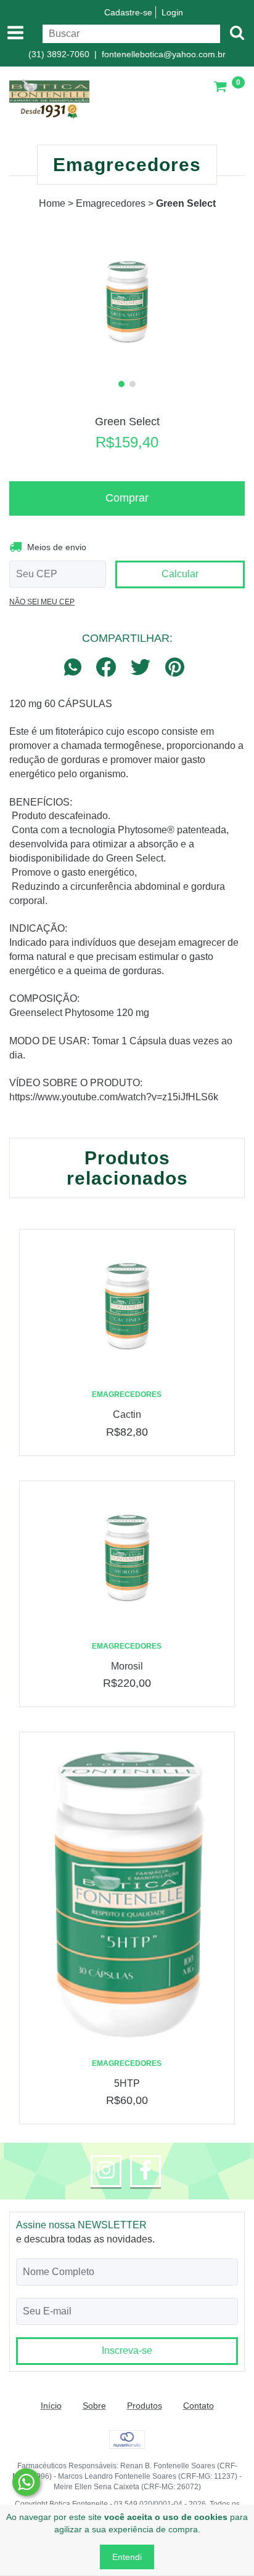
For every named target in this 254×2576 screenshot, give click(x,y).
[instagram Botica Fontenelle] (106, 2171)
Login (172, 12)
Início (51, 2406)
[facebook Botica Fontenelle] (145, 2171)
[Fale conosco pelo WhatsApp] (26, 2482)
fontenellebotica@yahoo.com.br (164, 54)
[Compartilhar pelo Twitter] (141, 668)
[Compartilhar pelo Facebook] (106, 668)
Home (52, 203)
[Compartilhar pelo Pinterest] (175, 668)
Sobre (94, 2406)
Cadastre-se (128, 12)
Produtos (145, 2406)
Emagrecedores (111, 203)
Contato (199, 2406)
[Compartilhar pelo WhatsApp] (76, 668)
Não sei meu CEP (42, 602)
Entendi (127, 2557)
